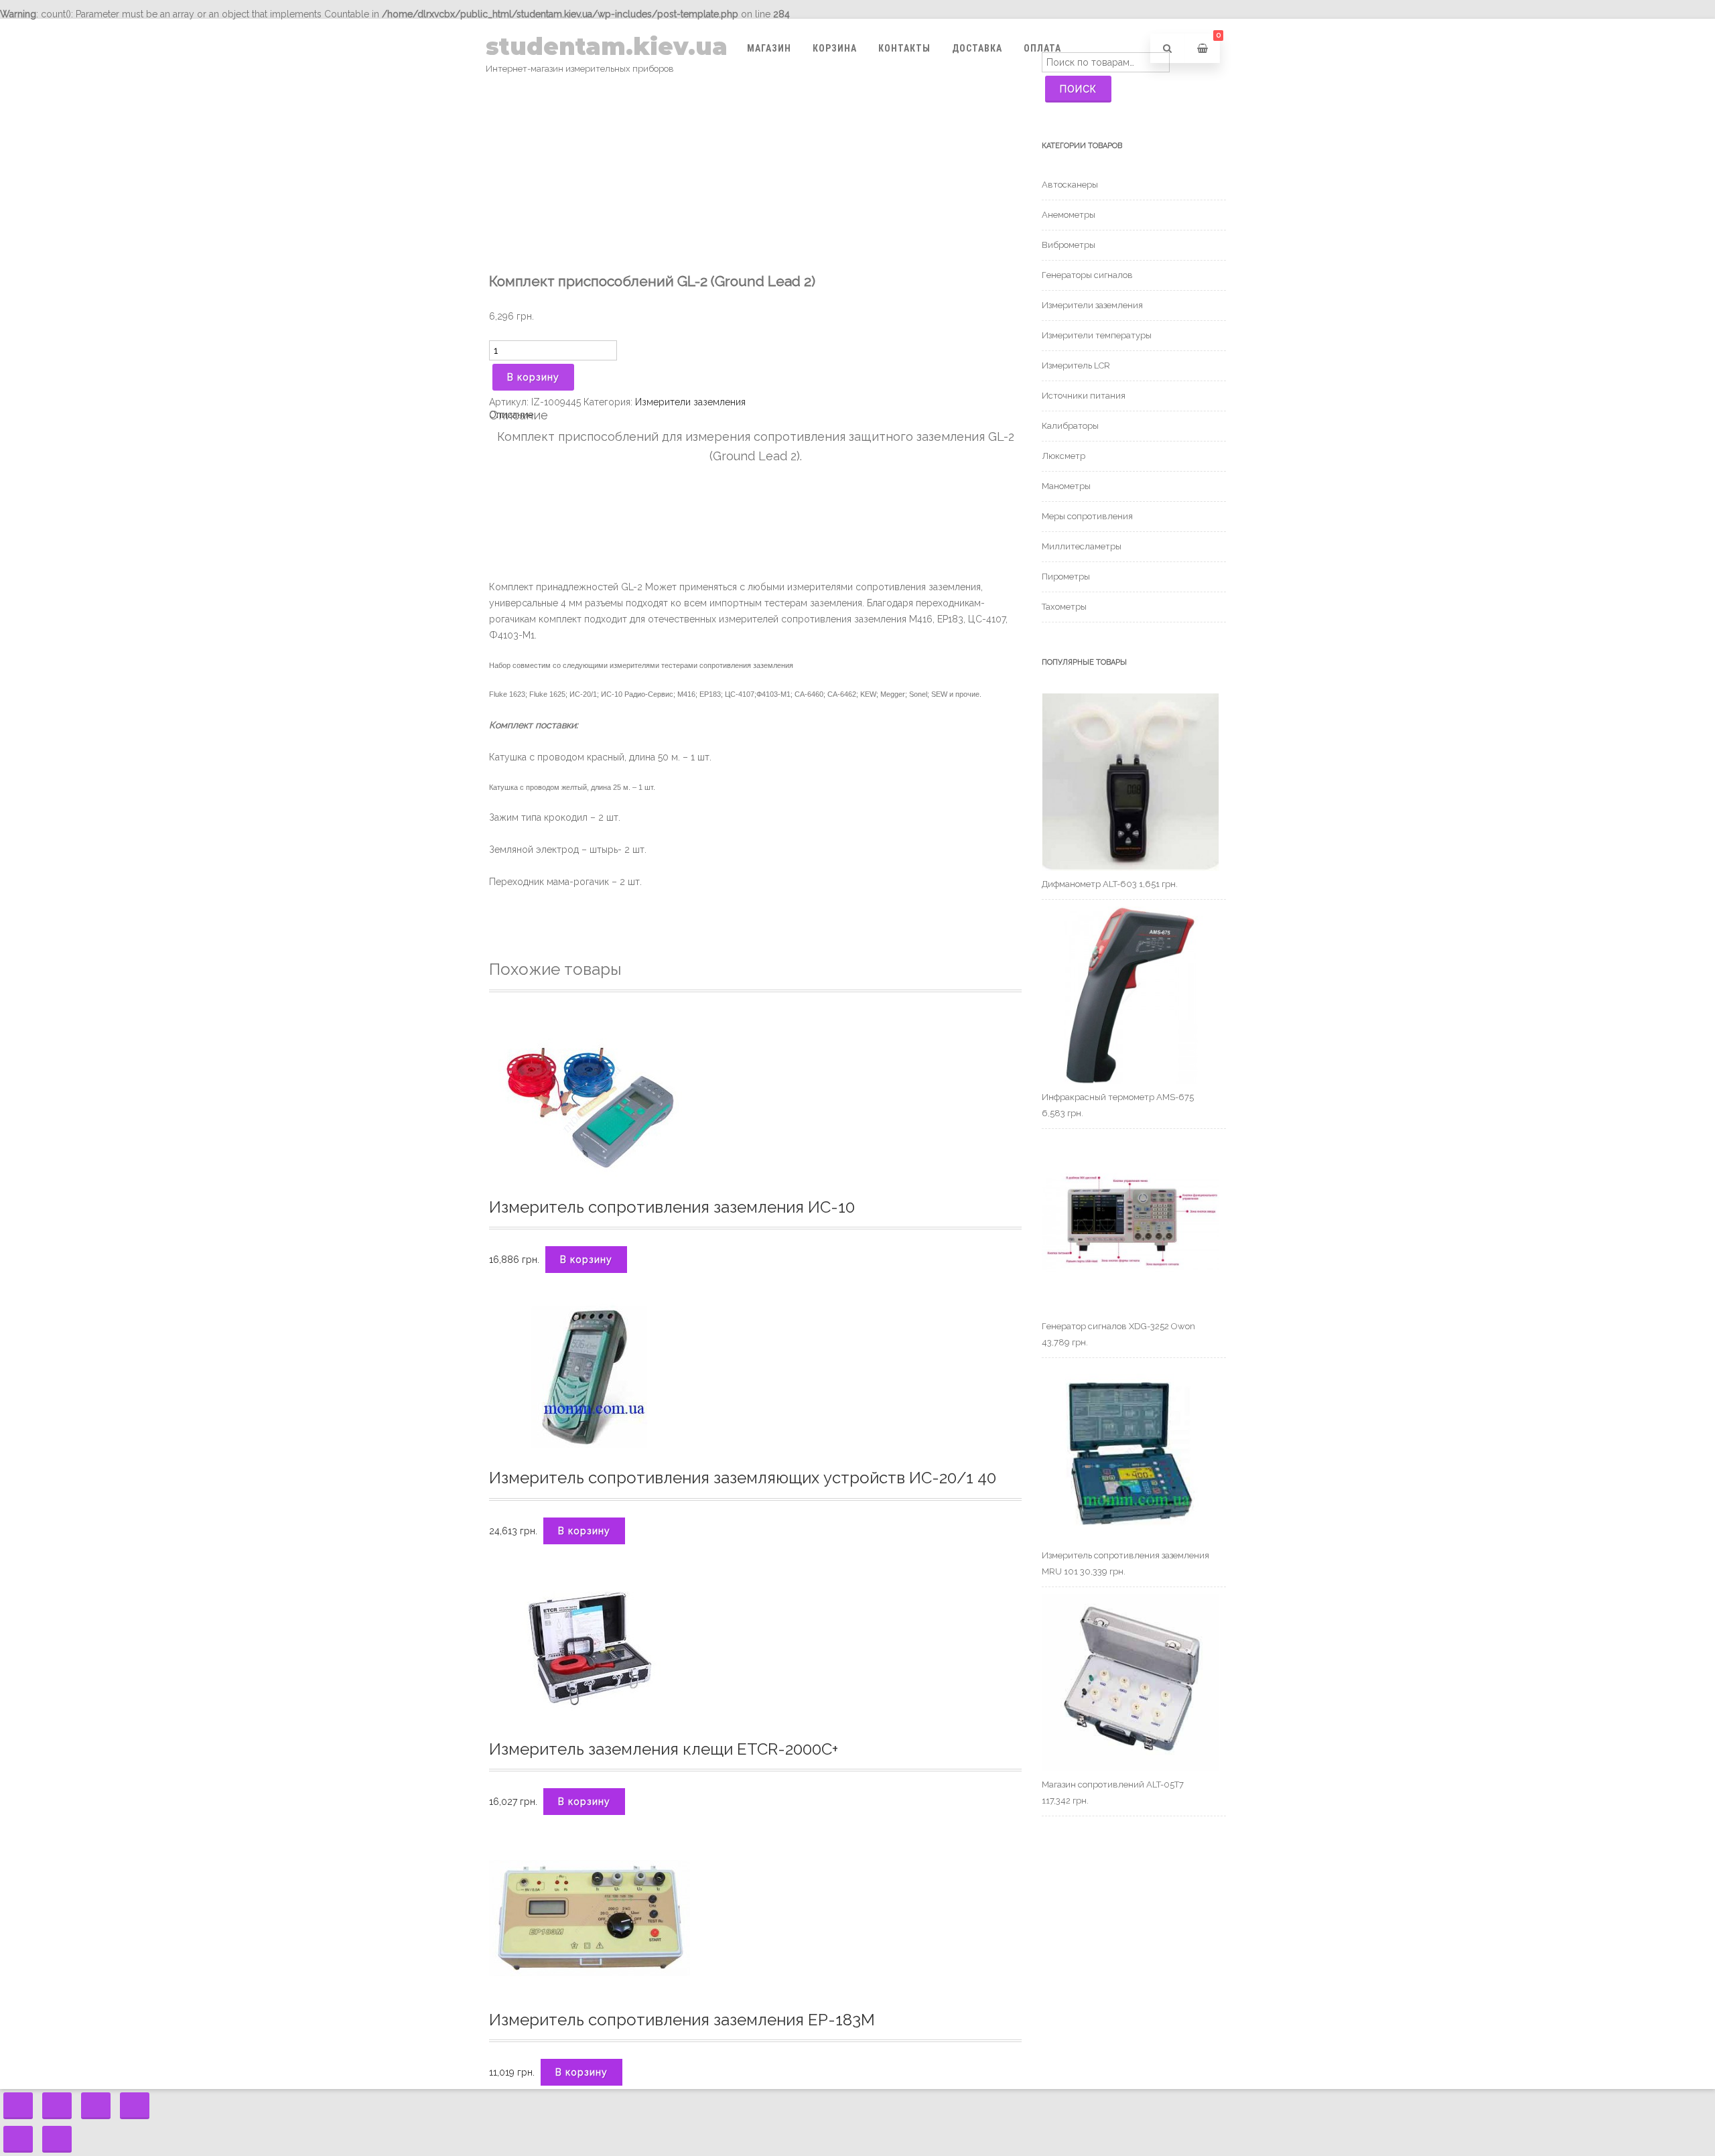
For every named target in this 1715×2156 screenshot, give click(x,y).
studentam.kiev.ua (607, 47)
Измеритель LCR (1076, 365)
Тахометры (1064, 607)
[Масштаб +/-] (135, 2106)
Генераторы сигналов (1087, 275)
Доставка (977, 48)
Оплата (1042, 48)
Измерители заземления (690, 402)
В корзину (533, 377)
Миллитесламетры (1082, 546)
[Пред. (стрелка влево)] (18, 2139)
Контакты (904, 48)
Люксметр (1064, 456)
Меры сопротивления (1087, 516)
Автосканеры (1070, 185)
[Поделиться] (57, 2106)
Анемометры (1069, 215)
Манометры (1066, 486)
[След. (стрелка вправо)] (57, 2139)
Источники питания (1084, 396)
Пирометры (1066, 577)
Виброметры (1069, 245)
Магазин (769, 48)
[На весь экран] (96, 2106)
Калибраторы (1070, 426)
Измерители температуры (1097, 335)
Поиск (1078, 89)
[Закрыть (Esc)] (18, 2106)
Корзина (835, 48)
